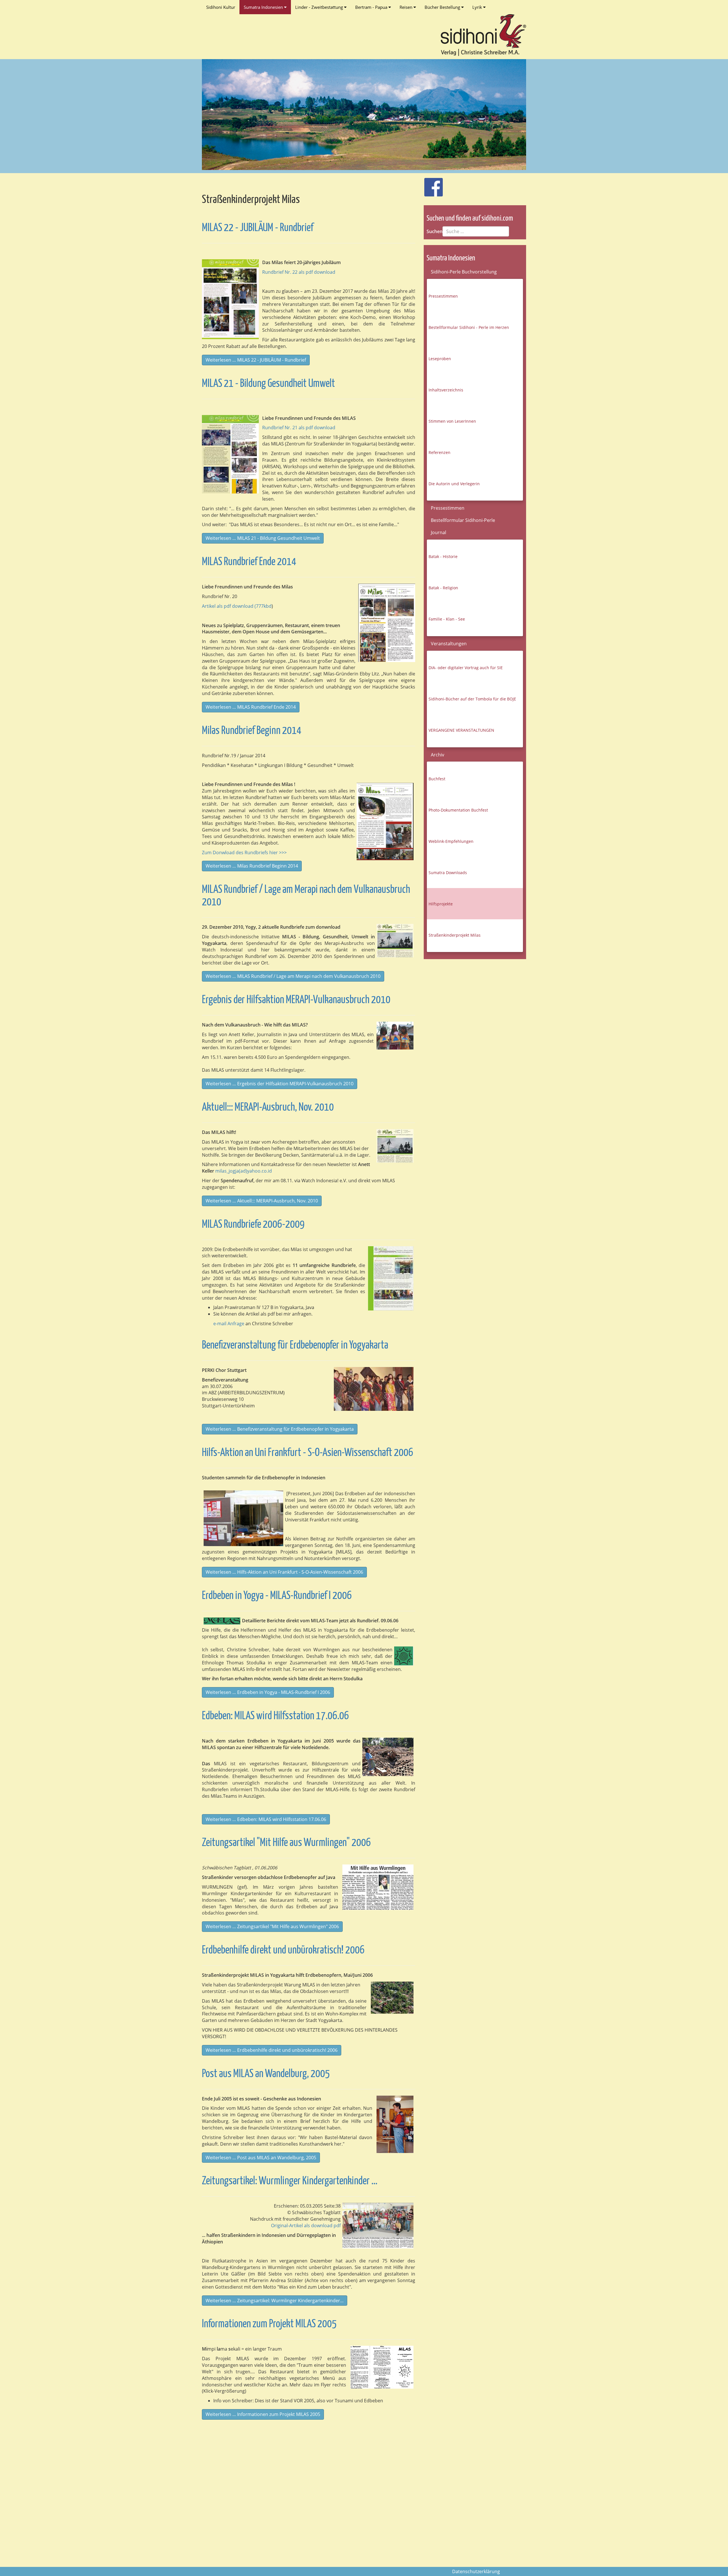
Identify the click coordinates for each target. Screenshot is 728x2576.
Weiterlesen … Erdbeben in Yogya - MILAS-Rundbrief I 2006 (268, 1692)
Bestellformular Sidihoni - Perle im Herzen (469, 327)
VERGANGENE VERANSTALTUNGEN (461, 730)
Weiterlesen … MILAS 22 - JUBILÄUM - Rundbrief (256, 360)
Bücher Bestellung (443, 7)
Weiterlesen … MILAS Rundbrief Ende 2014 (251, 707)
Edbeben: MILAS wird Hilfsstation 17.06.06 (275, 1716)
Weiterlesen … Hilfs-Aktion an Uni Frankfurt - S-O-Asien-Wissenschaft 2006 (284, 1572)
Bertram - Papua (372, 7)
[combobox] (476, 231)
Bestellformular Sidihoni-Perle (463, 520)
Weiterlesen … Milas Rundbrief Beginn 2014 (252, 866)
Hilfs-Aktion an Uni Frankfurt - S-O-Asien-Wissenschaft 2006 (308, 1453)
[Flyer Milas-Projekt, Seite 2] (382, 2367)
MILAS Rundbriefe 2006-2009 (253, 1225)
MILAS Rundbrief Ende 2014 (249, 562)
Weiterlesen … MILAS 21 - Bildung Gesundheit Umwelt (263, 538)
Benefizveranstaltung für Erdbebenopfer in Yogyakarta (295, 1346)
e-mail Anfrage (228, 1324)
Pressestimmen (443, 296)
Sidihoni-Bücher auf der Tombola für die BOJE (472, 699)
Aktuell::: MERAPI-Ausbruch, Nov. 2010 (268, 1108)
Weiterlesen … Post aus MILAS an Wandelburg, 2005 (261, 2158)
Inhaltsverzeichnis (446, 390)
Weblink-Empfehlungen (451, 841)
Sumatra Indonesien (264, 7)
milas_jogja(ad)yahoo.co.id (244, 1171)
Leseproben (440, 359)
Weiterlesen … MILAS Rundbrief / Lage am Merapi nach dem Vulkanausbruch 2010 (293, 976)
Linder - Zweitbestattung (320, 7)
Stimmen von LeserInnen (452, 421)
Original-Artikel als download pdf (306, 2226)
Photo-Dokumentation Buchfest (458, 810)
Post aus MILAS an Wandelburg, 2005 (266, 2074)
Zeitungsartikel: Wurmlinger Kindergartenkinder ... (290, 2181)
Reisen (407, 7)
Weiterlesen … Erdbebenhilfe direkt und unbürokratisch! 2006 (272, 2050)
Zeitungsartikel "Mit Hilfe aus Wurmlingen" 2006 (286, 1843)
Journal (439, 532)
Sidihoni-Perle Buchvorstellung (464, 272)
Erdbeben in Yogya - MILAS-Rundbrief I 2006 (277, 1596)
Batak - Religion (443, 588)
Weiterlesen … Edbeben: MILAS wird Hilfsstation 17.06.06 (266, 1819)
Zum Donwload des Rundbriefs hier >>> (244, 853)
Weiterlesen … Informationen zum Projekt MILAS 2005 (263, 2414)
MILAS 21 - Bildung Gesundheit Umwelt (268, 384)
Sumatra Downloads (448, 873)
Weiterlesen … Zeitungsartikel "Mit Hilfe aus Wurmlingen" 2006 (272, 1926)
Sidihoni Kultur (221, 7)
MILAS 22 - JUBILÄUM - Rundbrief (258, 228)
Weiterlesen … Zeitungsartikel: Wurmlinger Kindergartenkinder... (275, 2301)
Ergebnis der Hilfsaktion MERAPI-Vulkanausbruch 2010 (296, 1000)
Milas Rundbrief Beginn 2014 (252, 731)
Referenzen (440, 452)
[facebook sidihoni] (431, 184)
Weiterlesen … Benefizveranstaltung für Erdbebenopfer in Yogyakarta (280, 1429)
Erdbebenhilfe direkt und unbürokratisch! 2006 (283, 1950)
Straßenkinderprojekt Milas (455, 935)
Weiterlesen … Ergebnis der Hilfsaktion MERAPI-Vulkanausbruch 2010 (280, 1084)
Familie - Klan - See (447, 619)
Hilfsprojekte (441, 904)
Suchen (435, 231)
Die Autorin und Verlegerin (454, 484)
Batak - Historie (443, 556)
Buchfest (437, 779)
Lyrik (478, 7)
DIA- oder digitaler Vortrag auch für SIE (466, 668)
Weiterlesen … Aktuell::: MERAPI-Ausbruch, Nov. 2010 (262, 1201)
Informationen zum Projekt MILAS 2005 (269, 2324)
